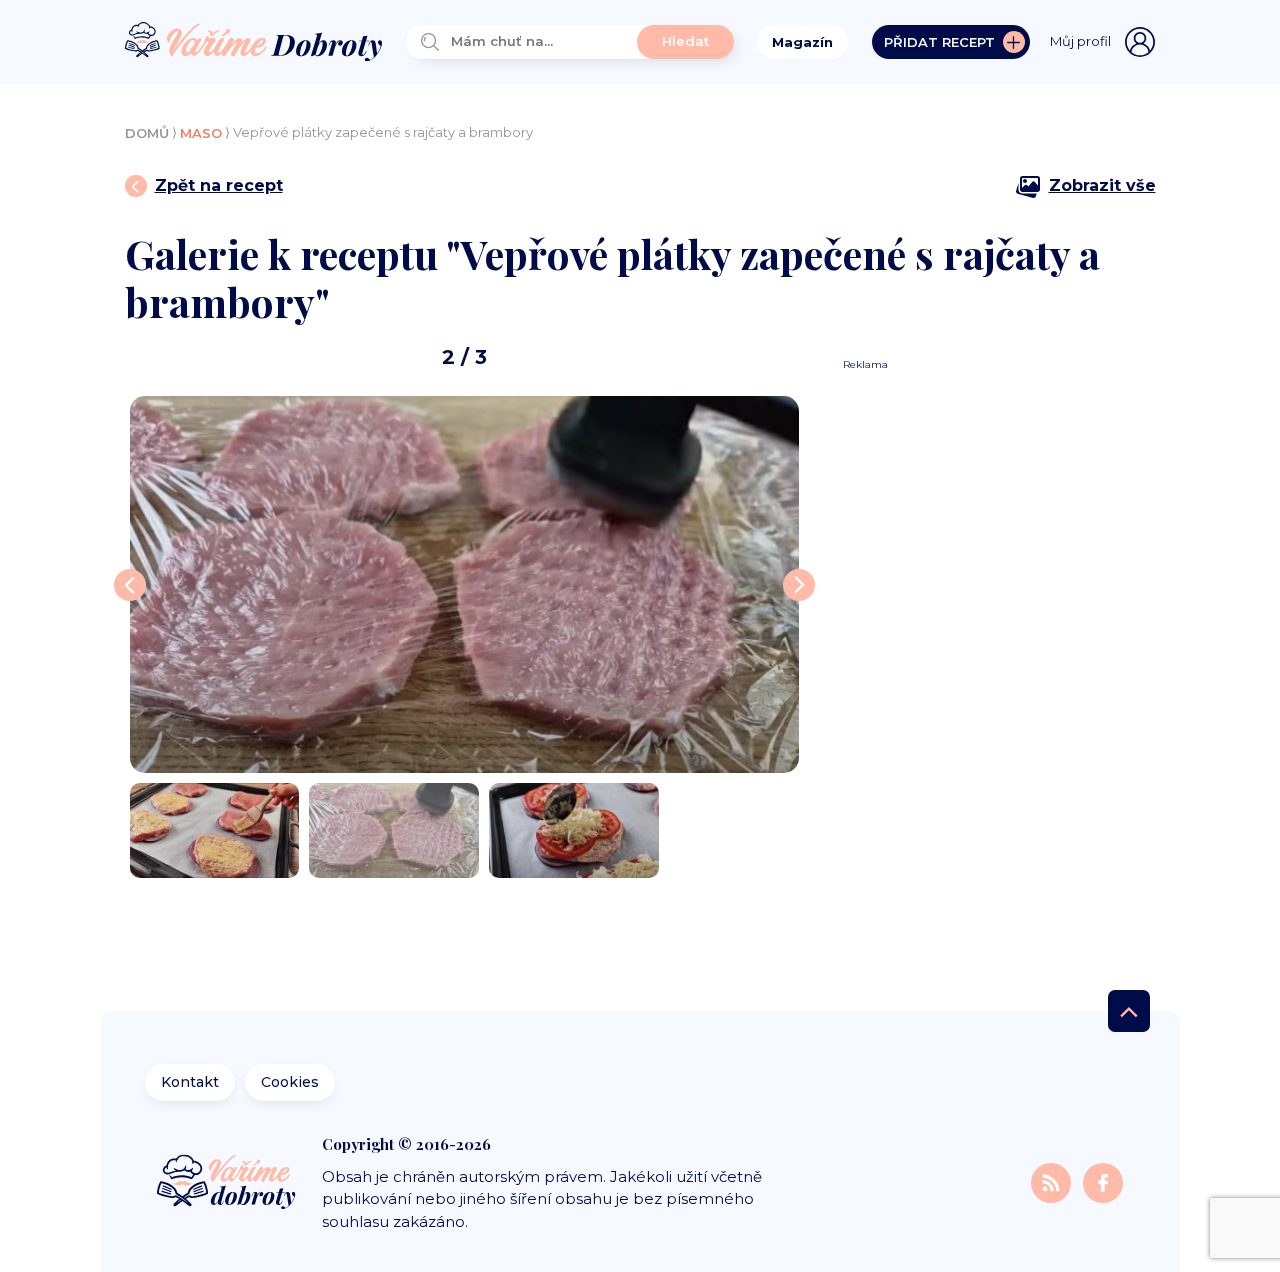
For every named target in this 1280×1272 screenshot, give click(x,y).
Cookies (290, 1082)
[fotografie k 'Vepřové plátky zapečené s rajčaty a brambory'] (464, 584)
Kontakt (190, 1082)
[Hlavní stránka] (254, 42)
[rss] (1053, 1182)
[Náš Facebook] (1103, 1182)
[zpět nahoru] (1129, 1011)
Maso (201, 133)
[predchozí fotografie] (130, 585)
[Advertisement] (992, 672)
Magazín (802, 42)
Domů (147, 133)
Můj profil (1080, 41)
